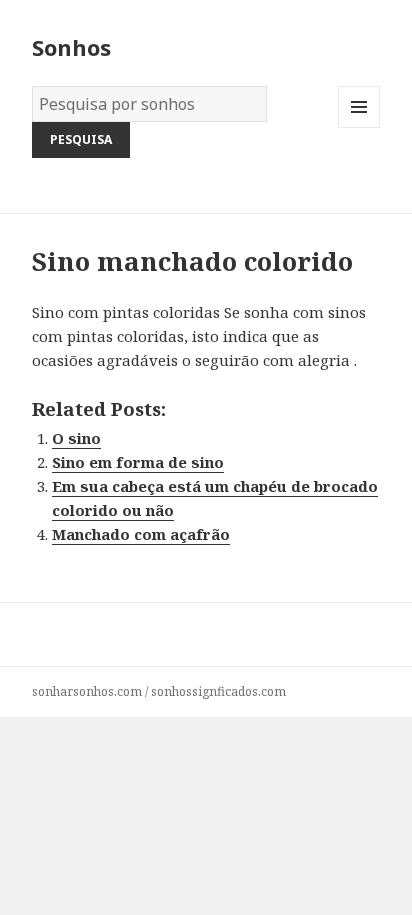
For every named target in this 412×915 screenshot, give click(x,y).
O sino (76, 438)
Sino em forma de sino (138, 462)
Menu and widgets (359, 127)
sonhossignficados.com (218, 691)
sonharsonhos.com (87, 691)
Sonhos (71, 47)
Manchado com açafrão (141, 534)
